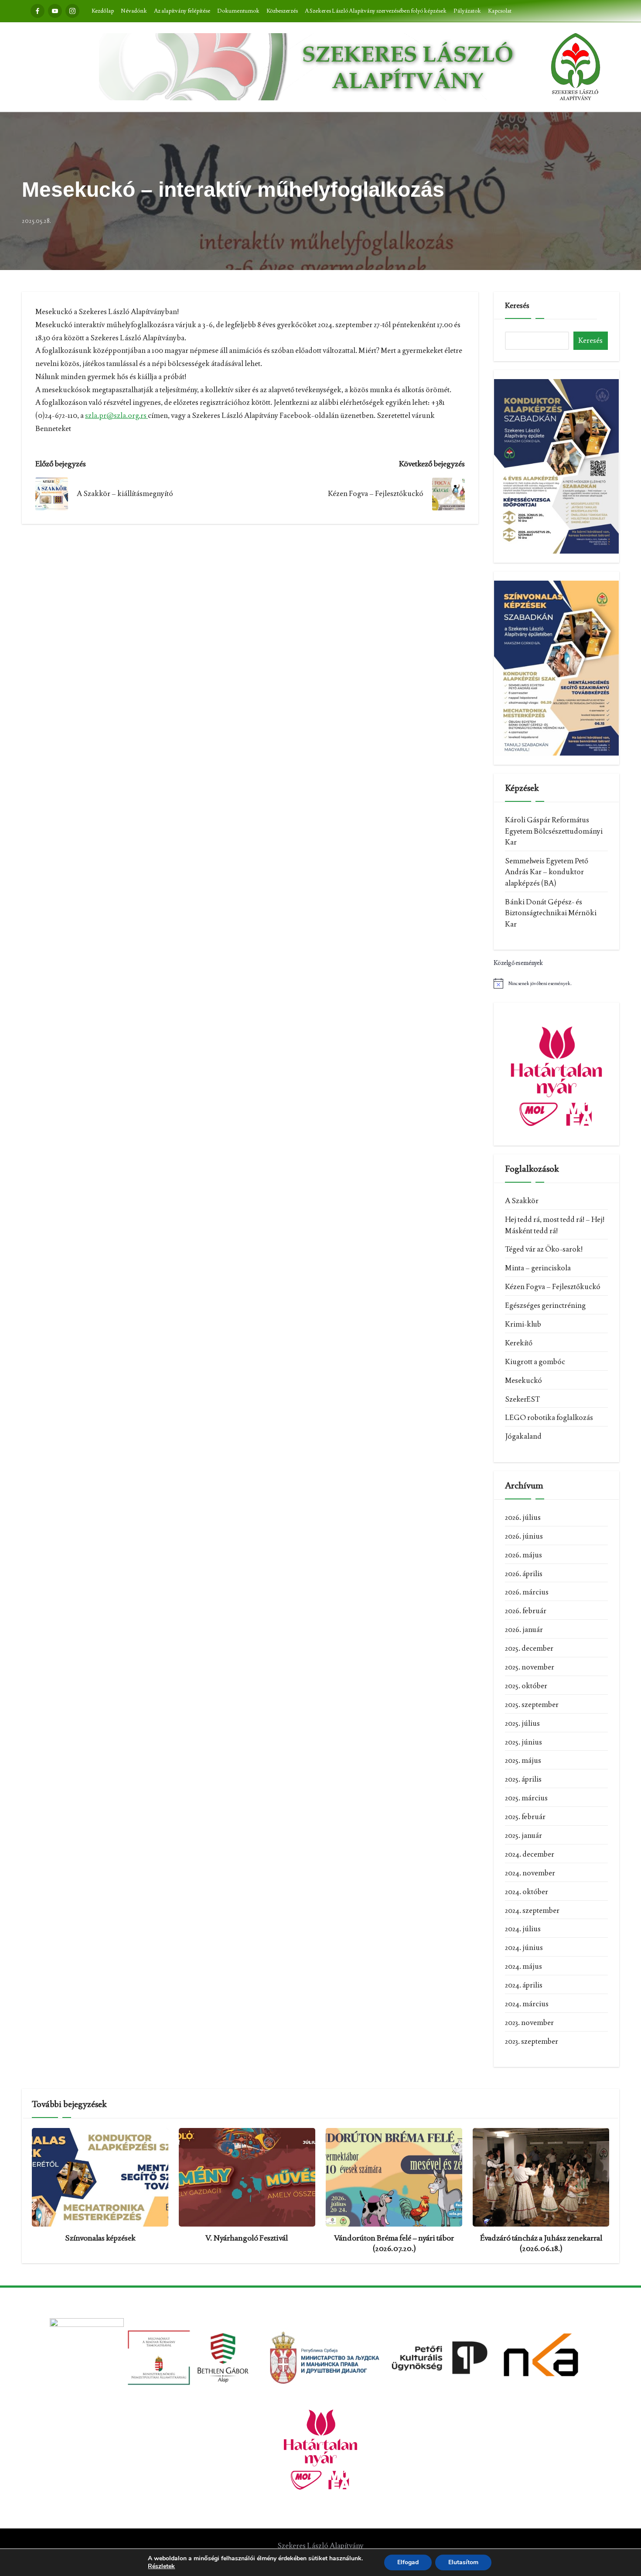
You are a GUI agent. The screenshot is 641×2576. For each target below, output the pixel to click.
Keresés (517, 305)
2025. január (523, 1835)
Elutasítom (463, 2562)
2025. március (526, 1798)
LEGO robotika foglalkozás (549, 1417)
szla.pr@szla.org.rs (116, 415)
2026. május (523, 1555)
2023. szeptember (532, 2041)
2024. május (523, 1966)
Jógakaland (523, 1436)
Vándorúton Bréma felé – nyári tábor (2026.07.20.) (394, 2243)
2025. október (526, 1686)
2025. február (525, 1817)
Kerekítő (519, 1343)
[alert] (556, 983)
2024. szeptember (532, 1910)
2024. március (527, 2004)
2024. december (530, 1854)
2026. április (524, 1574)
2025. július (522, 1723)
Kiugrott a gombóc (535, 1362)
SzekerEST (522, 1399)
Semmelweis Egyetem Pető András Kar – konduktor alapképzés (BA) (547, 872)
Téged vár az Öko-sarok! (544, 1249)
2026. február (526, 1611)
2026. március (527, 1592)
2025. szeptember (532, 1704)
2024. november (530, 1873)
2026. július (523, 1517)
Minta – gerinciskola (538, 1268)
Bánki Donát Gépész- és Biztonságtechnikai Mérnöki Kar (551, 913)
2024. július (523, 1929)
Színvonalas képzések (100, 2238)
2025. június (523, 1742)
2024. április (524, 1985)
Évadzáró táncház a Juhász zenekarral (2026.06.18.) (541, 2243)
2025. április (523, 1779)
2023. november (529, 2022)
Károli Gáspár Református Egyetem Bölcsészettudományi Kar (554, 831)
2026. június (524, 1536)
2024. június (524, 1947)
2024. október (527, 1892)
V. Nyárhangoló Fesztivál (247, 2238)
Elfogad (408, 2562)
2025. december (529, 1648)
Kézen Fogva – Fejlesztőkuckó (553, 1286)
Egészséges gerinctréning (545, 1305)
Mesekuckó (523, 1380)
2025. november (530, 1667)
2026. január (524, 1629)
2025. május (523, 1760)
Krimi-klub (523, 1324)
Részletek (161, 2566)
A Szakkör (522, 1201)
